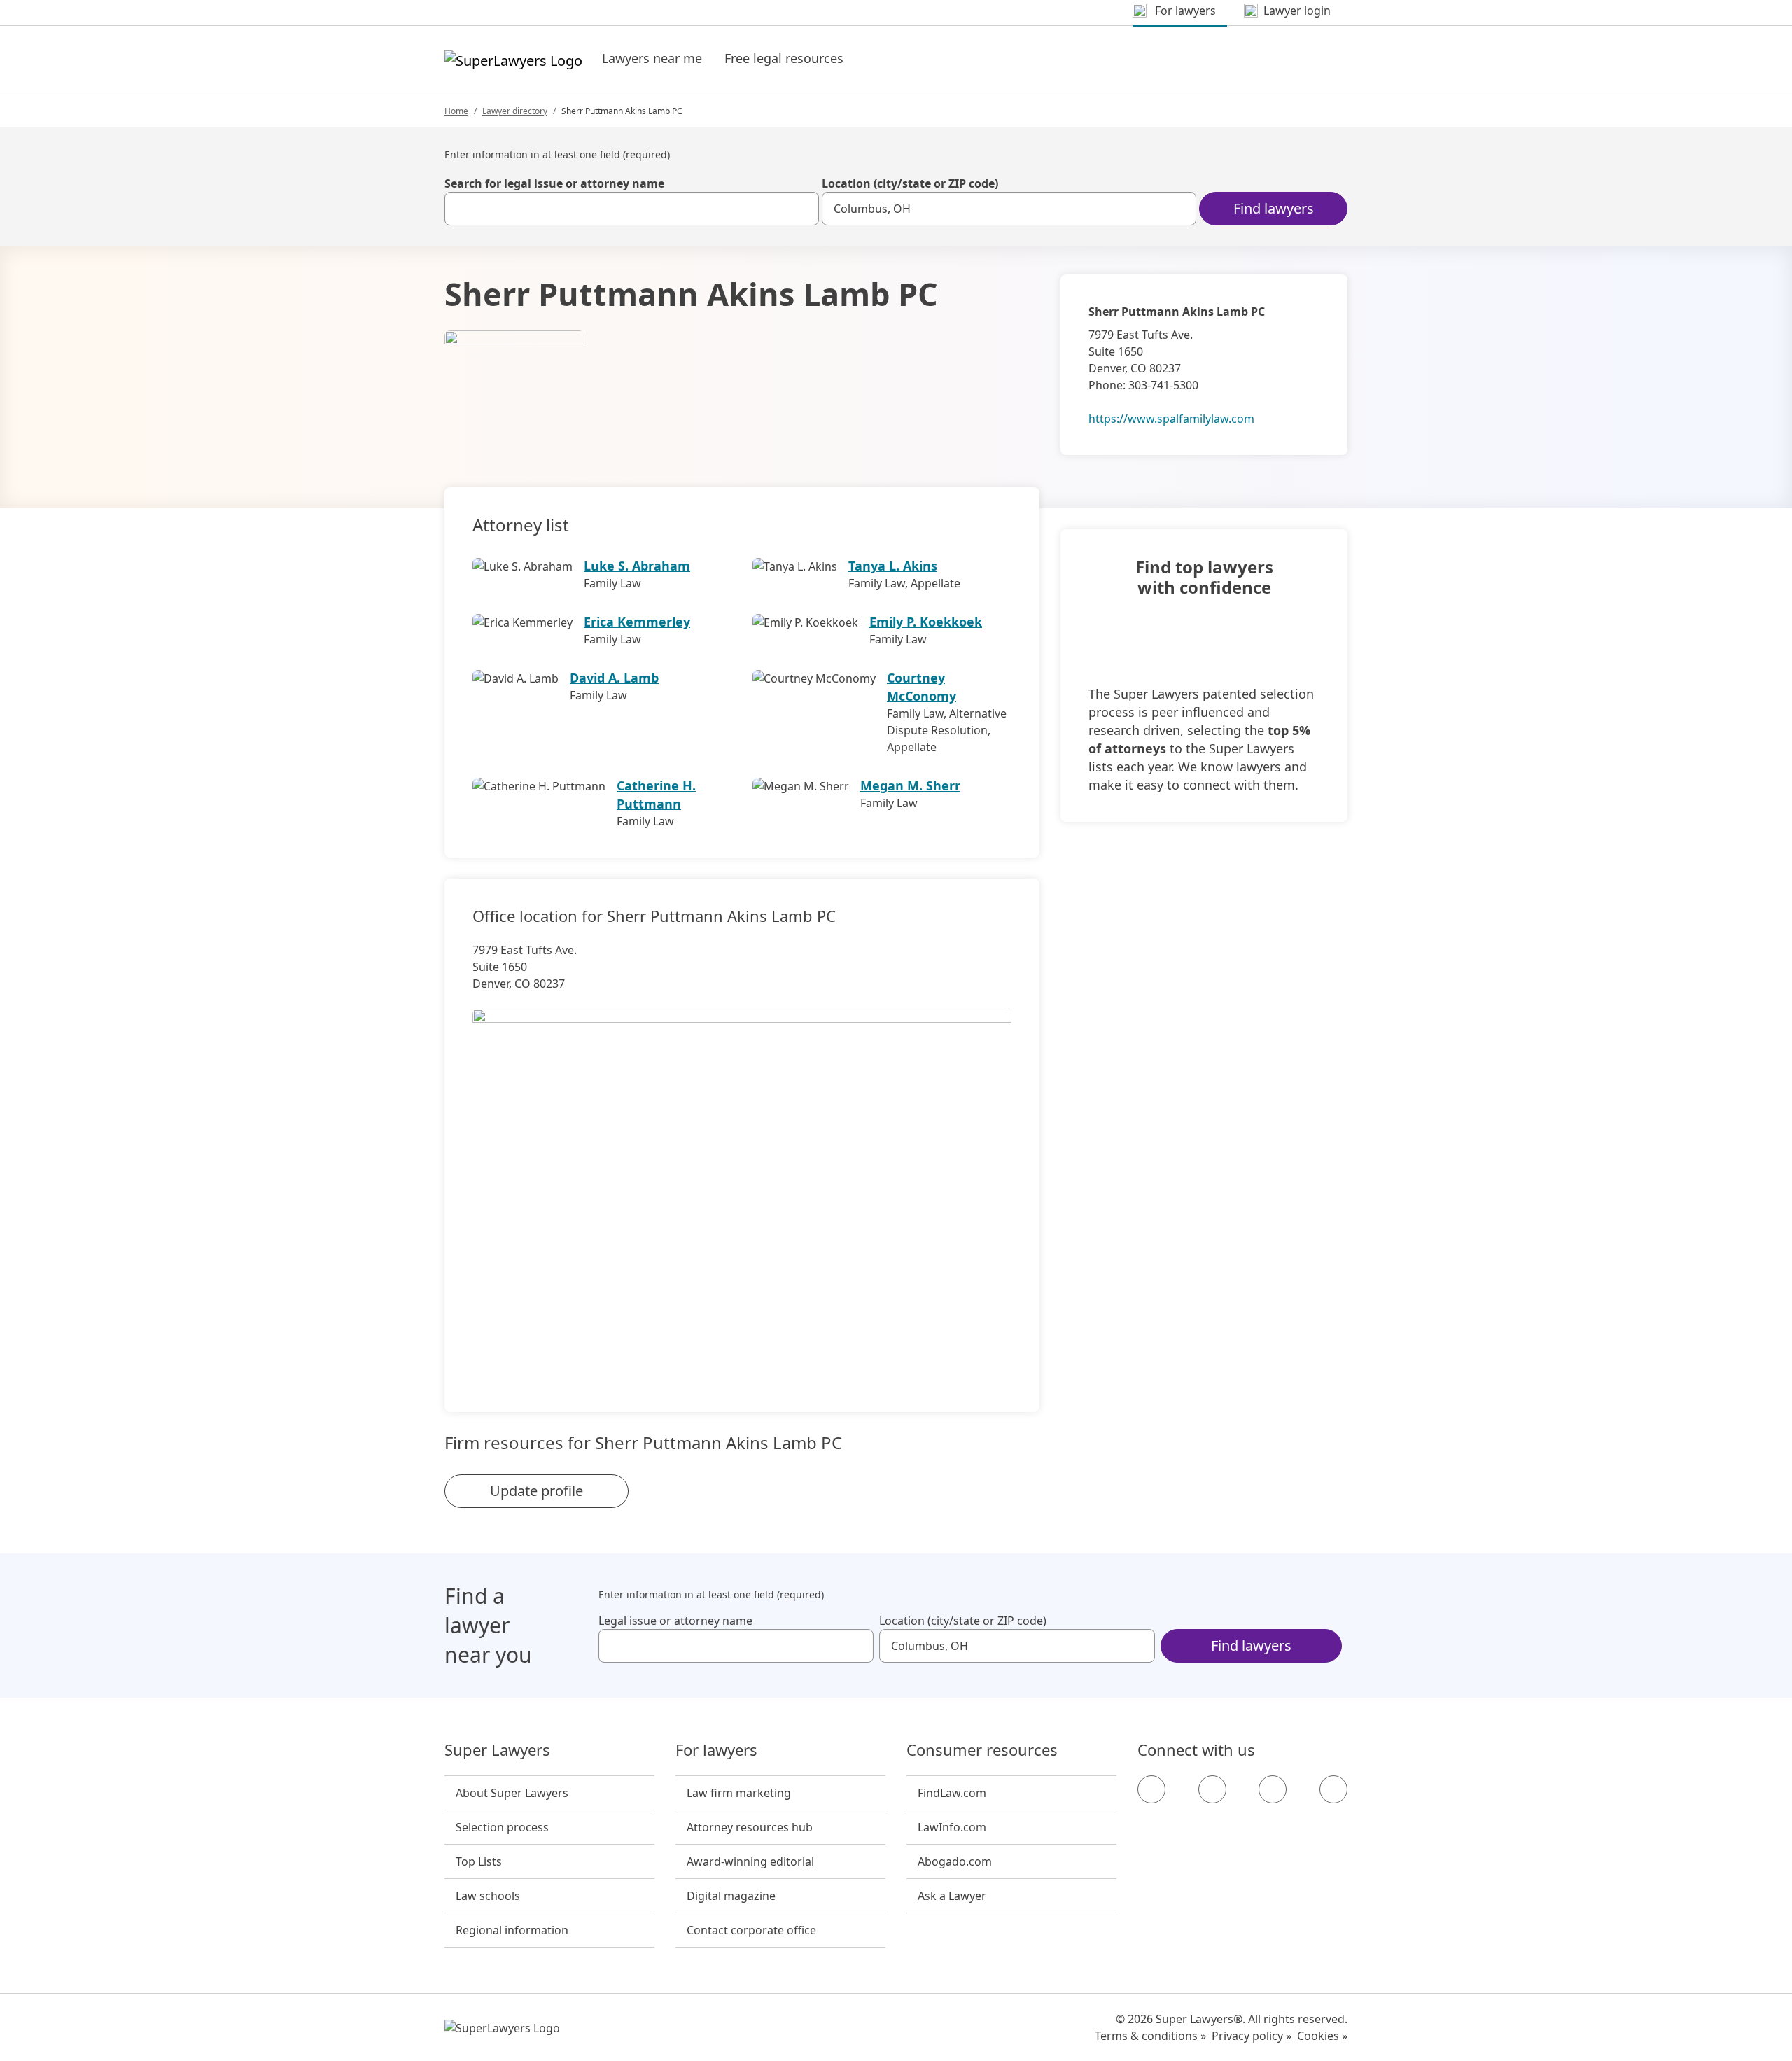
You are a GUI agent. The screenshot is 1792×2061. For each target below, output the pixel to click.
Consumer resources (982, 1750)
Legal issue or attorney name (675, 1621)
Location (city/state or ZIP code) (910, 183)
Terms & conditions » (1150, 2036)
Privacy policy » (1252, 2036)
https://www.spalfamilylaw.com (1171, 419)
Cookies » (1322, 2036)
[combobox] (632, 209)
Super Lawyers (497, 1750)
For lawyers (716, 1750)
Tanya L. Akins (893, 566)
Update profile (537, 1491)
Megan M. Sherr (910, 785)
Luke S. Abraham (637, 566)
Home (456, 111)
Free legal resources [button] (784, 58)
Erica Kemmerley (637, 622)
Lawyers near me (652, 58)
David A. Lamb (614, 678)
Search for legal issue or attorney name (554, 183)
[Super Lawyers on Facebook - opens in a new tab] (1151, 1789)
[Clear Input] (802, 209)
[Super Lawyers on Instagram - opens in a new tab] (1212, 1789)
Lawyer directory (515, 111)
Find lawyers (1274, 208)
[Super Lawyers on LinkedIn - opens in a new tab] (1333, 1789)
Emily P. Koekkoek (926, 622)
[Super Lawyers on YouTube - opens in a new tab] (1273, 1789)
